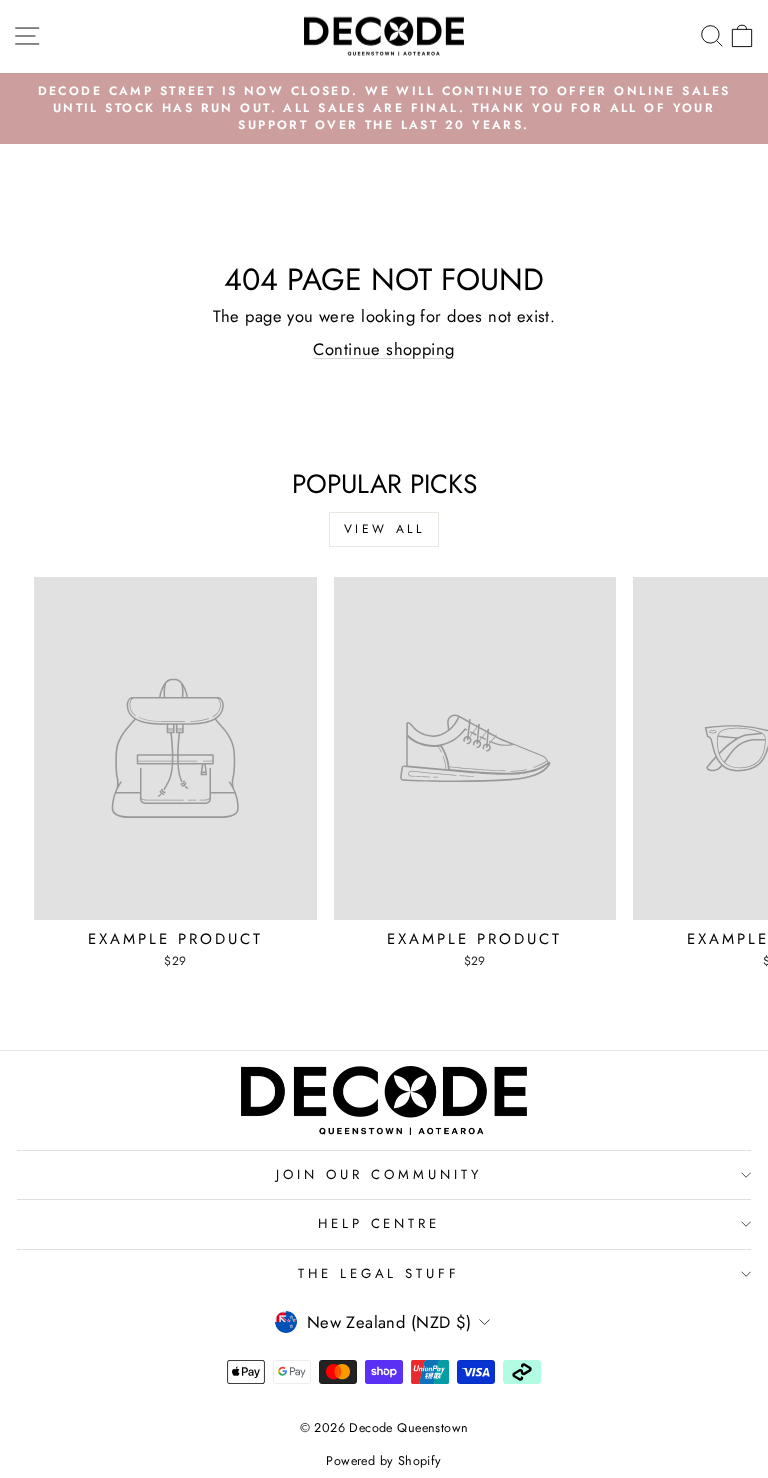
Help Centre (379, 1223)
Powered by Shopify (383, 1461)
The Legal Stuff (379, 1273)
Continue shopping (383, 349)
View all (384, 529)
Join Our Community (379, 1174)
